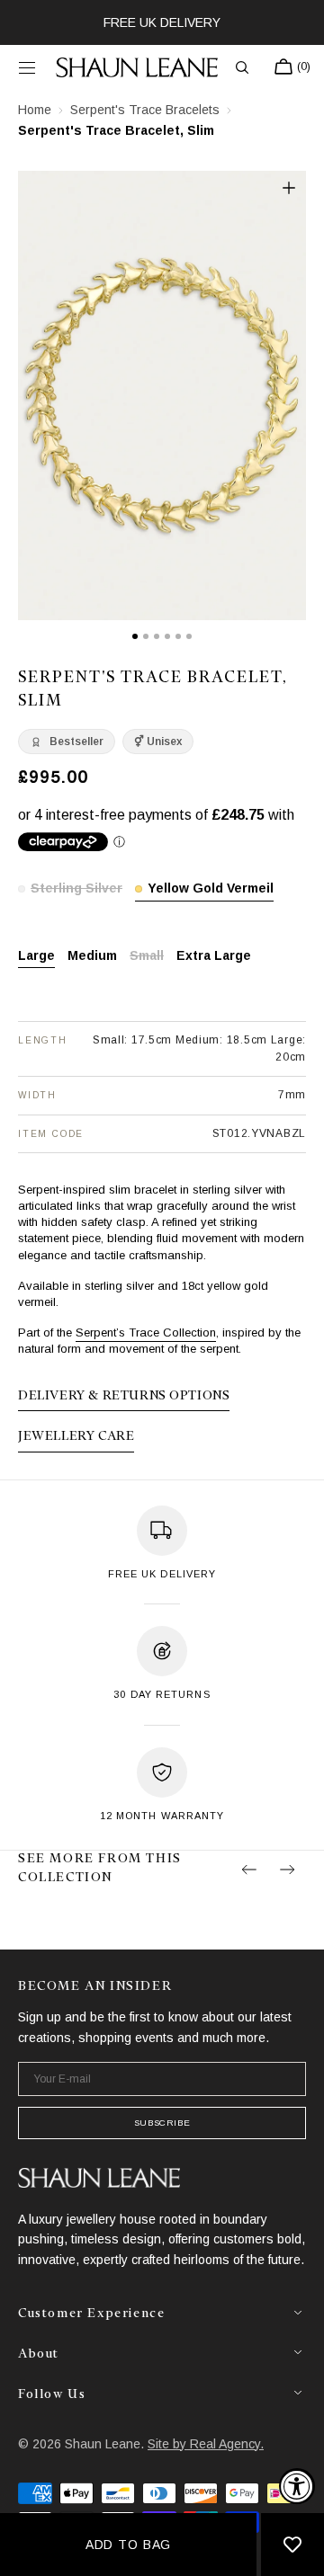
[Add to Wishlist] (292, 2545)
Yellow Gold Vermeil (211, 889)
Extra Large (214, 957)
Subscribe (162, 2123)
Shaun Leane (103, 2444)
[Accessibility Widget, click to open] (297, 2486)
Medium (92, 957)
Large (36, 957)
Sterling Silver (76, 889)
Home (35, 110)
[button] (27, 67)
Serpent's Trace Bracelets (145, 110)
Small (147, 957)
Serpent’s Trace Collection (146, 1332)
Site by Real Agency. (206, 2444)
